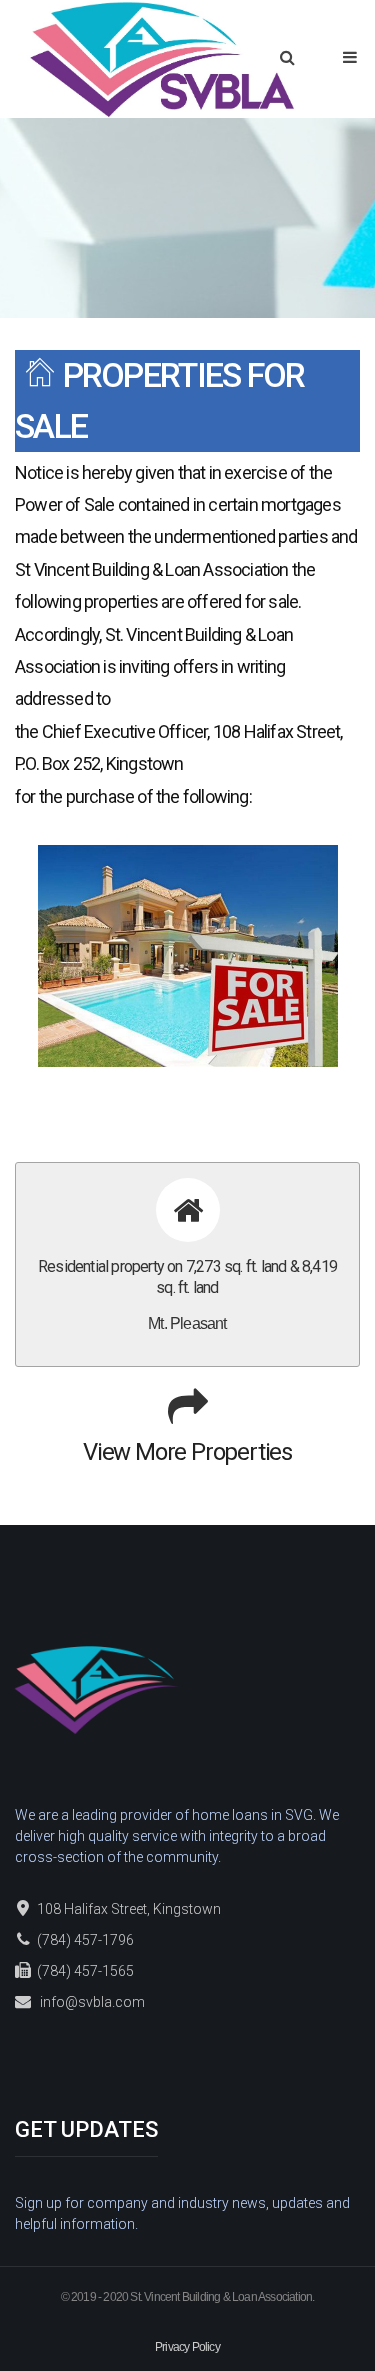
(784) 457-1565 (85, 1971)
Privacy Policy (187, 2347)
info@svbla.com (92, 2002)
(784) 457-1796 (85, 1940)
